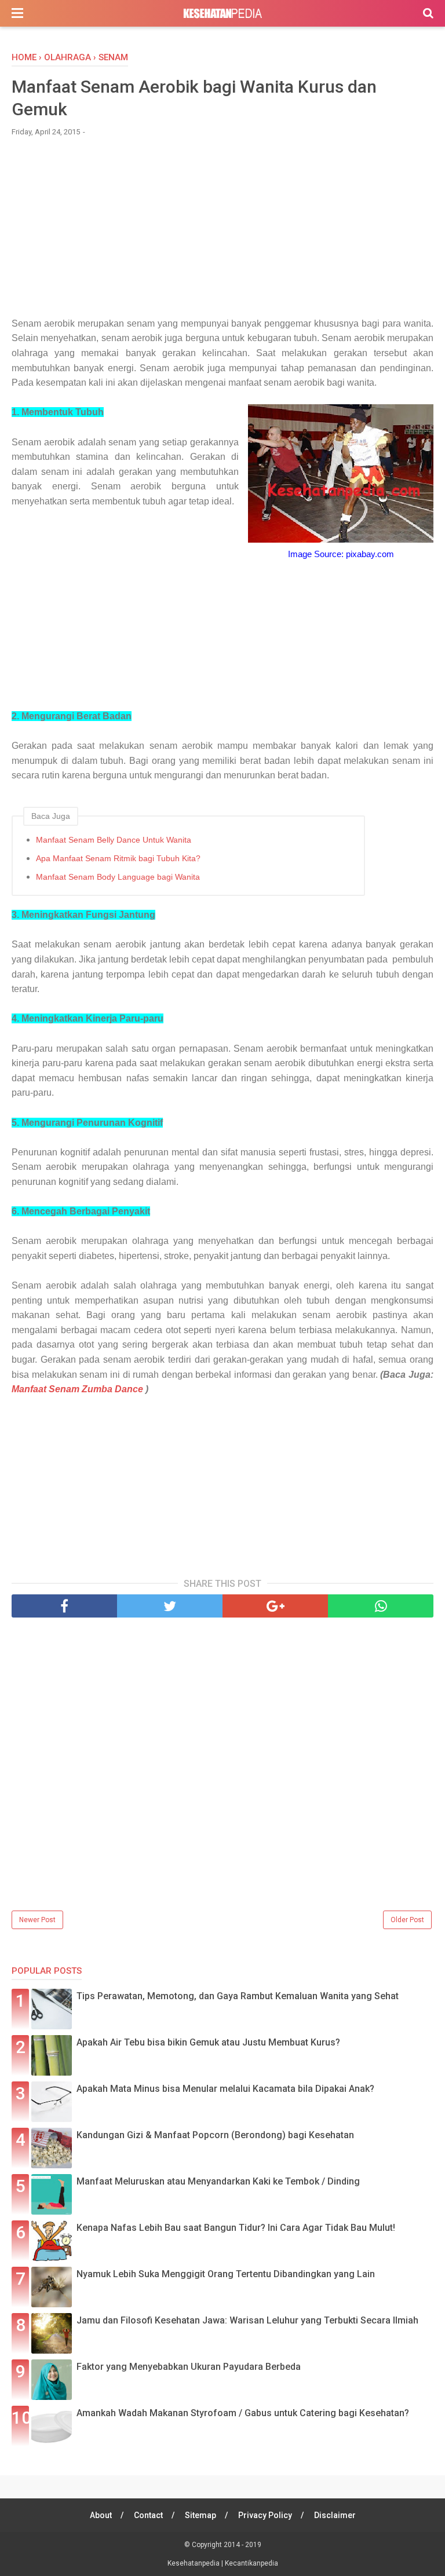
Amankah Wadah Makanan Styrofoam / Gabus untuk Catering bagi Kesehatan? (243, 2413)
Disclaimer (335, 2515)
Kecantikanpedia (251, 2563)
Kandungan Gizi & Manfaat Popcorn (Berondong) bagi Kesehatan (215, 2135)
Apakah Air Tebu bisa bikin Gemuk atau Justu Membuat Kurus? (208, 2042)
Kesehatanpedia (194, 2563)
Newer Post (37, 1920)
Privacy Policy (265, 2515)
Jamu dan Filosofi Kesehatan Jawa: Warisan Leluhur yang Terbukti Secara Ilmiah (247, 2320)
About (101, 2515)
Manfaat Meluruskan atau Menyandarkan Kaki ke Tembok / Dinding (218, 2181)
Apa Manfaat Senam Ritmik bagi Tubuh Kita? (118, 858)
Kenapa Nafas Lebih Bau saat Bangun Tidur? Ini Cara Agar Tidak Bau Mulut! (236, 2228)
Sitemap (200, 2515)
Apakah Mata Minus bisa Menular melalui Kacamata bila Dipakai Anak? (225, 2089)
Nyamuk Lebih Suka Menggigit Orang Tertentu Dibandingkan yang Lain (226, 2274)
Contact (148, 2515)
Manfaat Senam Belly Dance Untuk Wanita (114, 840)
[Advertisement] (222, 232)
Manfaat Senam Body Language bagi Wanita (118, 877)
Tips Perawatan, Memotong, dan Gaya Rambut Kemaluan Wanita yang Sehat (238, 1996)
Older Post (407, 1920)
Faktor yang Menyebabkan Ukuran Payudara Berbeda (189, 2367)
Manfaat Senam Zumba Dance (77, 1389)
